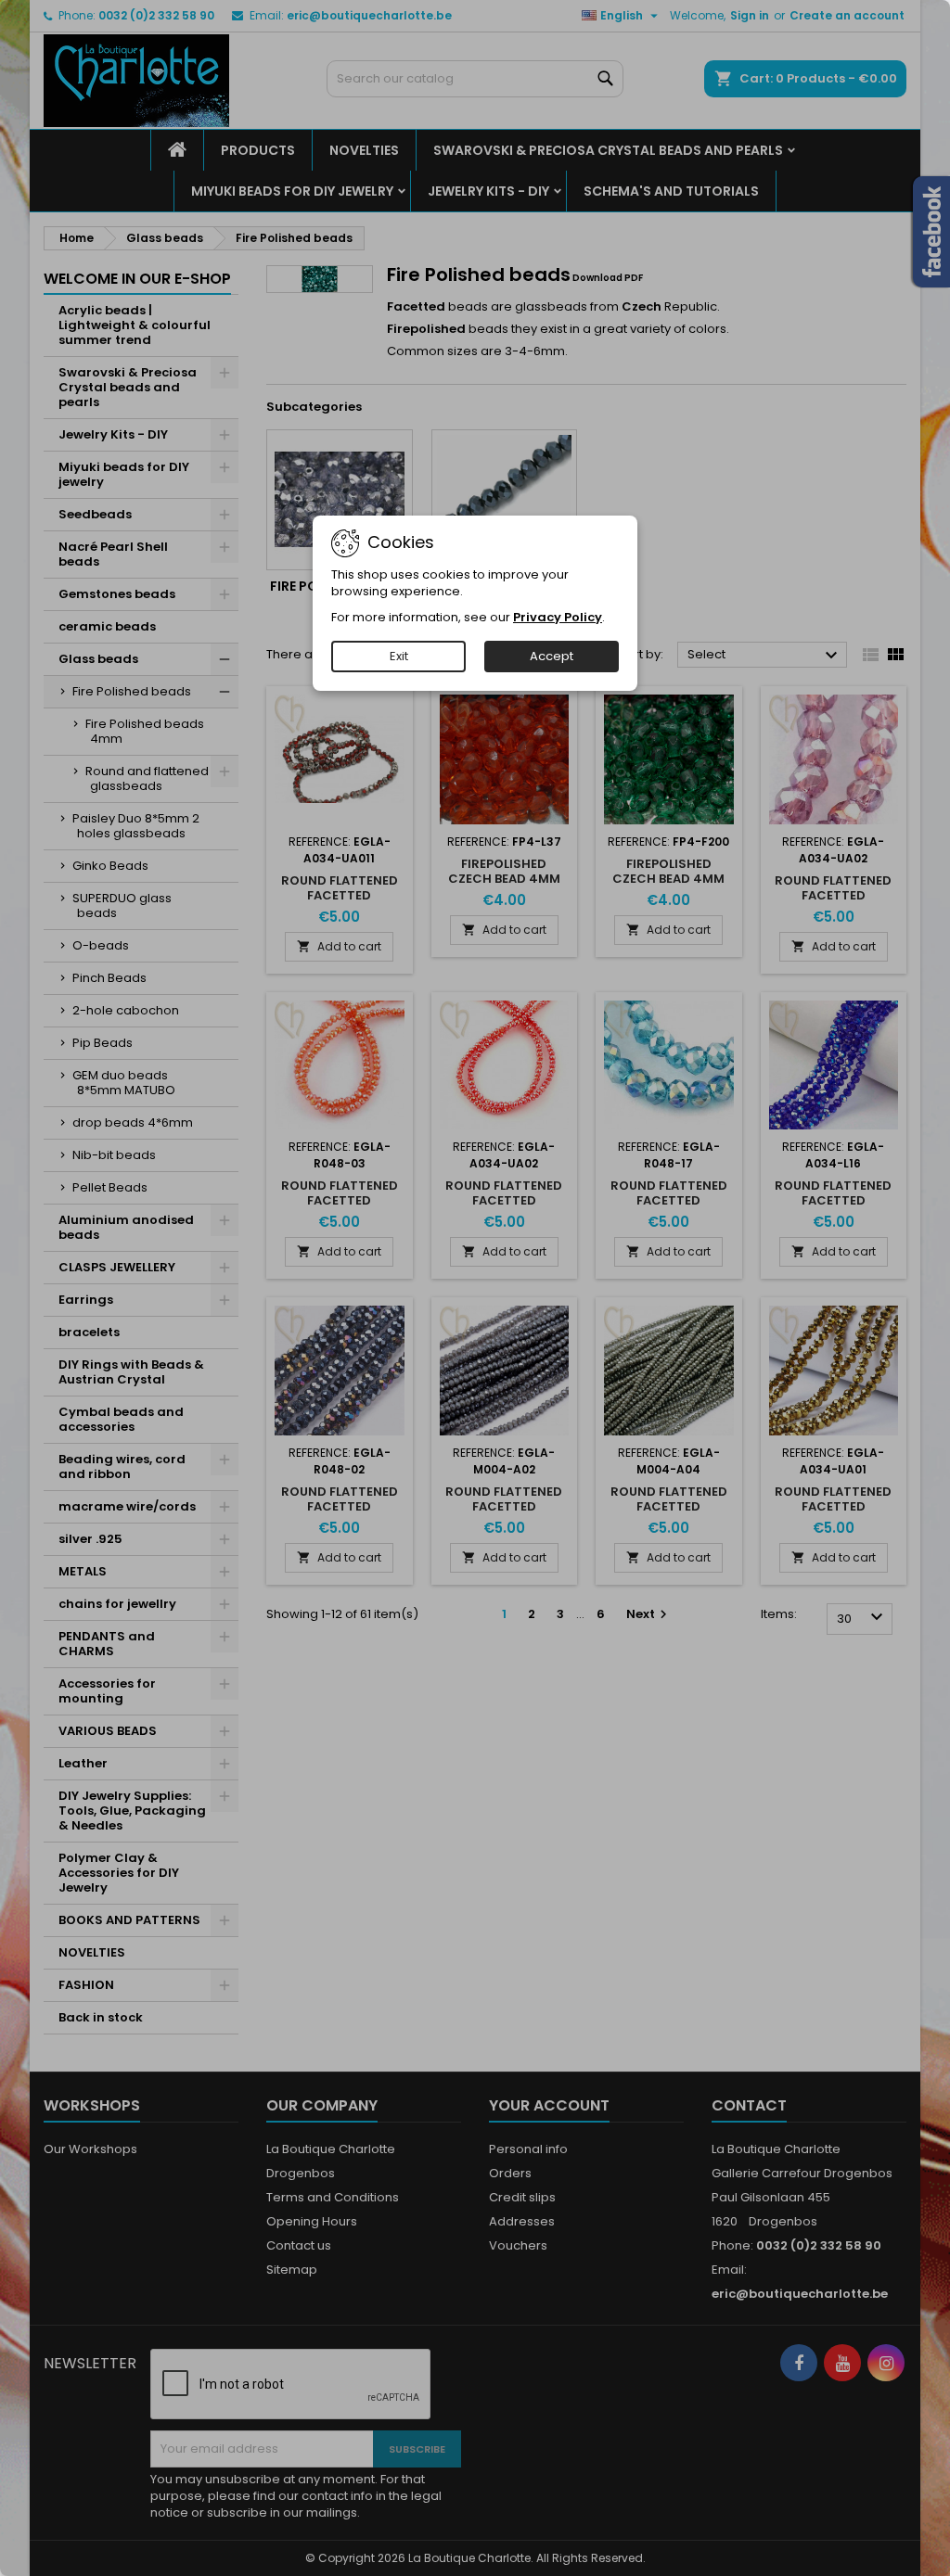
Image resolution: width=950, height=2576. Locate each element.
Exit (399, 656)
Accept (552, 656)
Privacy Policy (558, 617)
